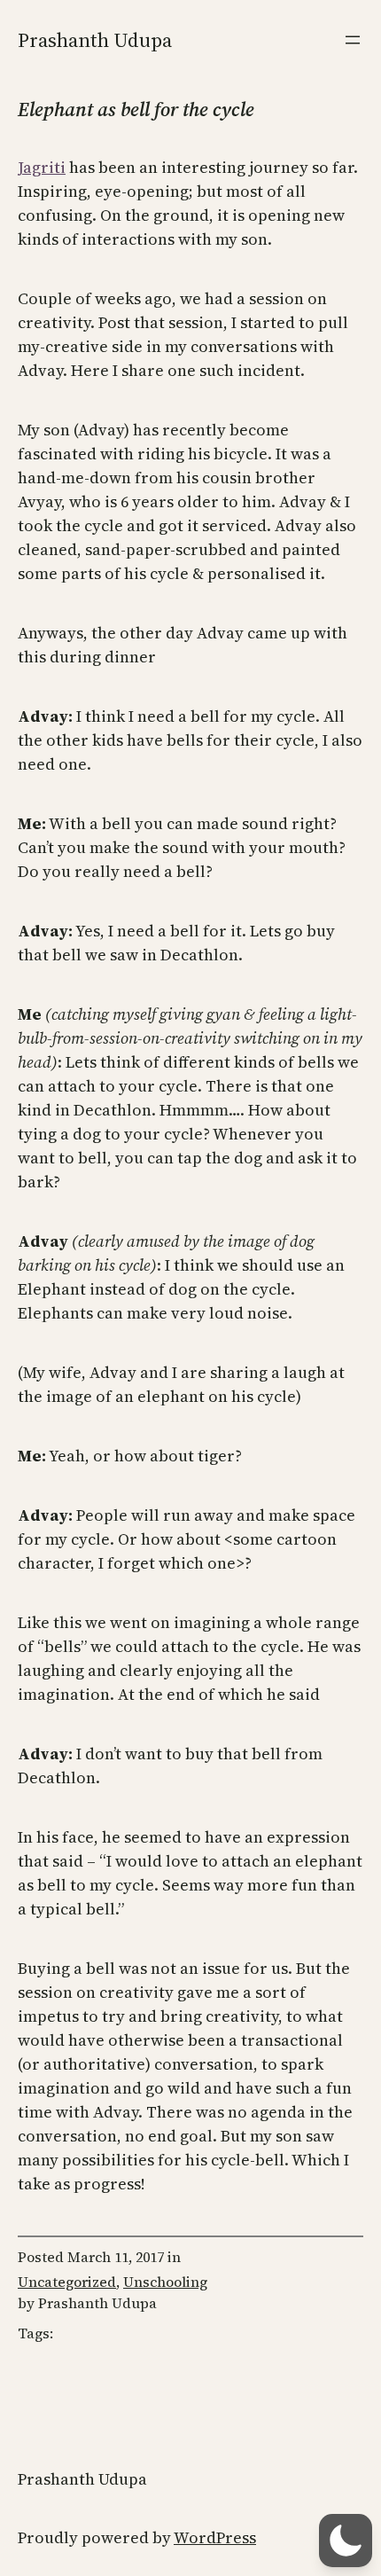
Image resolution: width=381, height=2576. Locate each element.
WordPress (215, 2537)
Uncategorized (67, 2282)
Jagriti (42, 167)
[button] (346, 2541)
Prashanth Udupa (95, 40)
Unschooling (165, 2282)
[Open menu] (353, 40)
